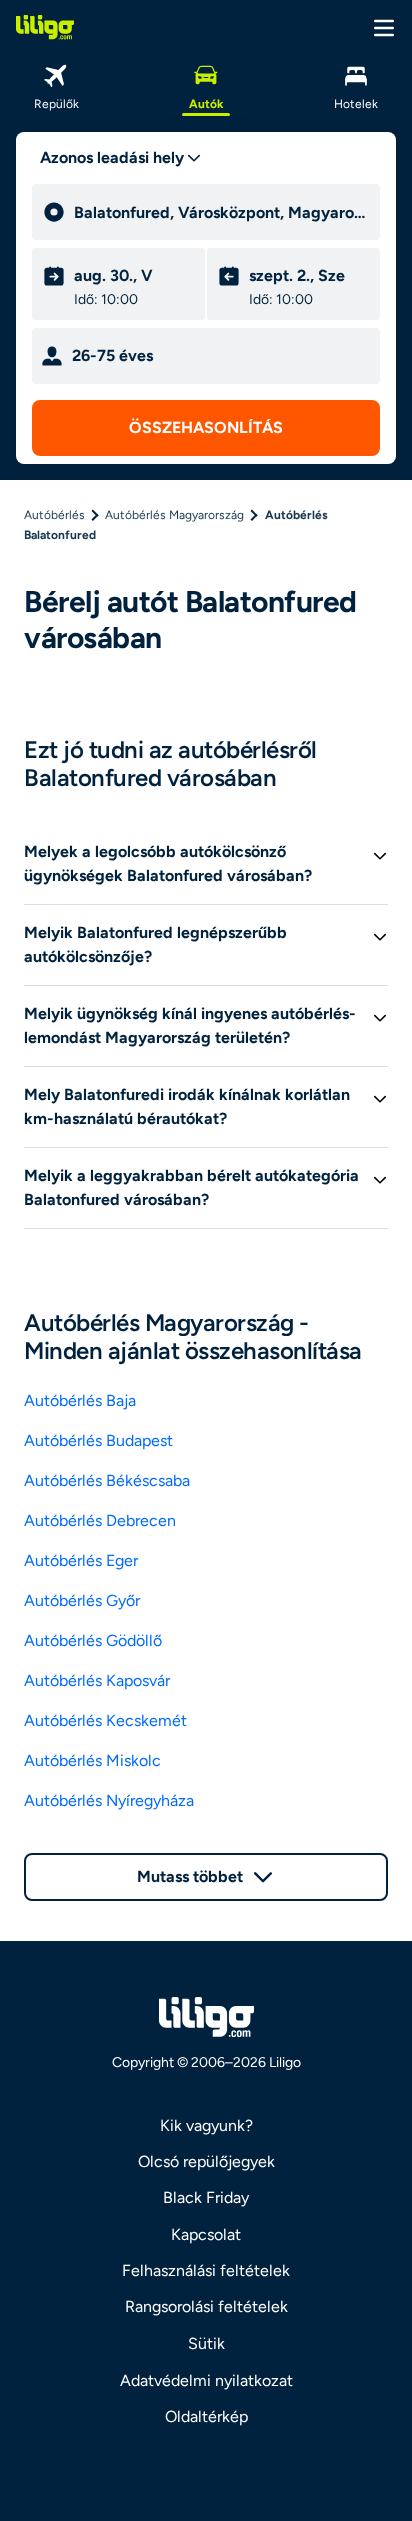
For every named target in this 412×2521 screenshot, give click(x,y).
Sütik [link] (206, 2343)
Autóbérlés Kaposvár (97, 1680)
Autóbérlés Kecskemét (105, 1720)
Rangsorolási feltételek (206, 2306)
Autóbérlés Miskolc (92, 1760)
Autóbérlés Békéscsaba (107, 1480)
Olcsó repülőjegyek (206, 2161)
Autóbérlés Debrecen (100, 1520)
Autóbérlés (54, 515)
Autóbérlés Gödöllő (93, 1640)
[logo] (45, 27)
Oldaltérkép (206, 2416)
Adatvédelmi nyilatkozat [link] (206, 2380)
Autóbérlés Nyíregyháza (109, 1800)
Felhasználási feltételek (206, 2270)
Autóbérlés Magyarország (174, 515)
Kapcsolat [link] (206, 2234)
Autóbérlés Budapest (98, 1440)
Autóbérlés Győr (82, 1600)
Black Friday (206, 2197)
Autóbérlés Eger (81, 1560)
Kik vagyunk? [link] (206, 2125)
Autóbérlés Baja (80, 1400)
